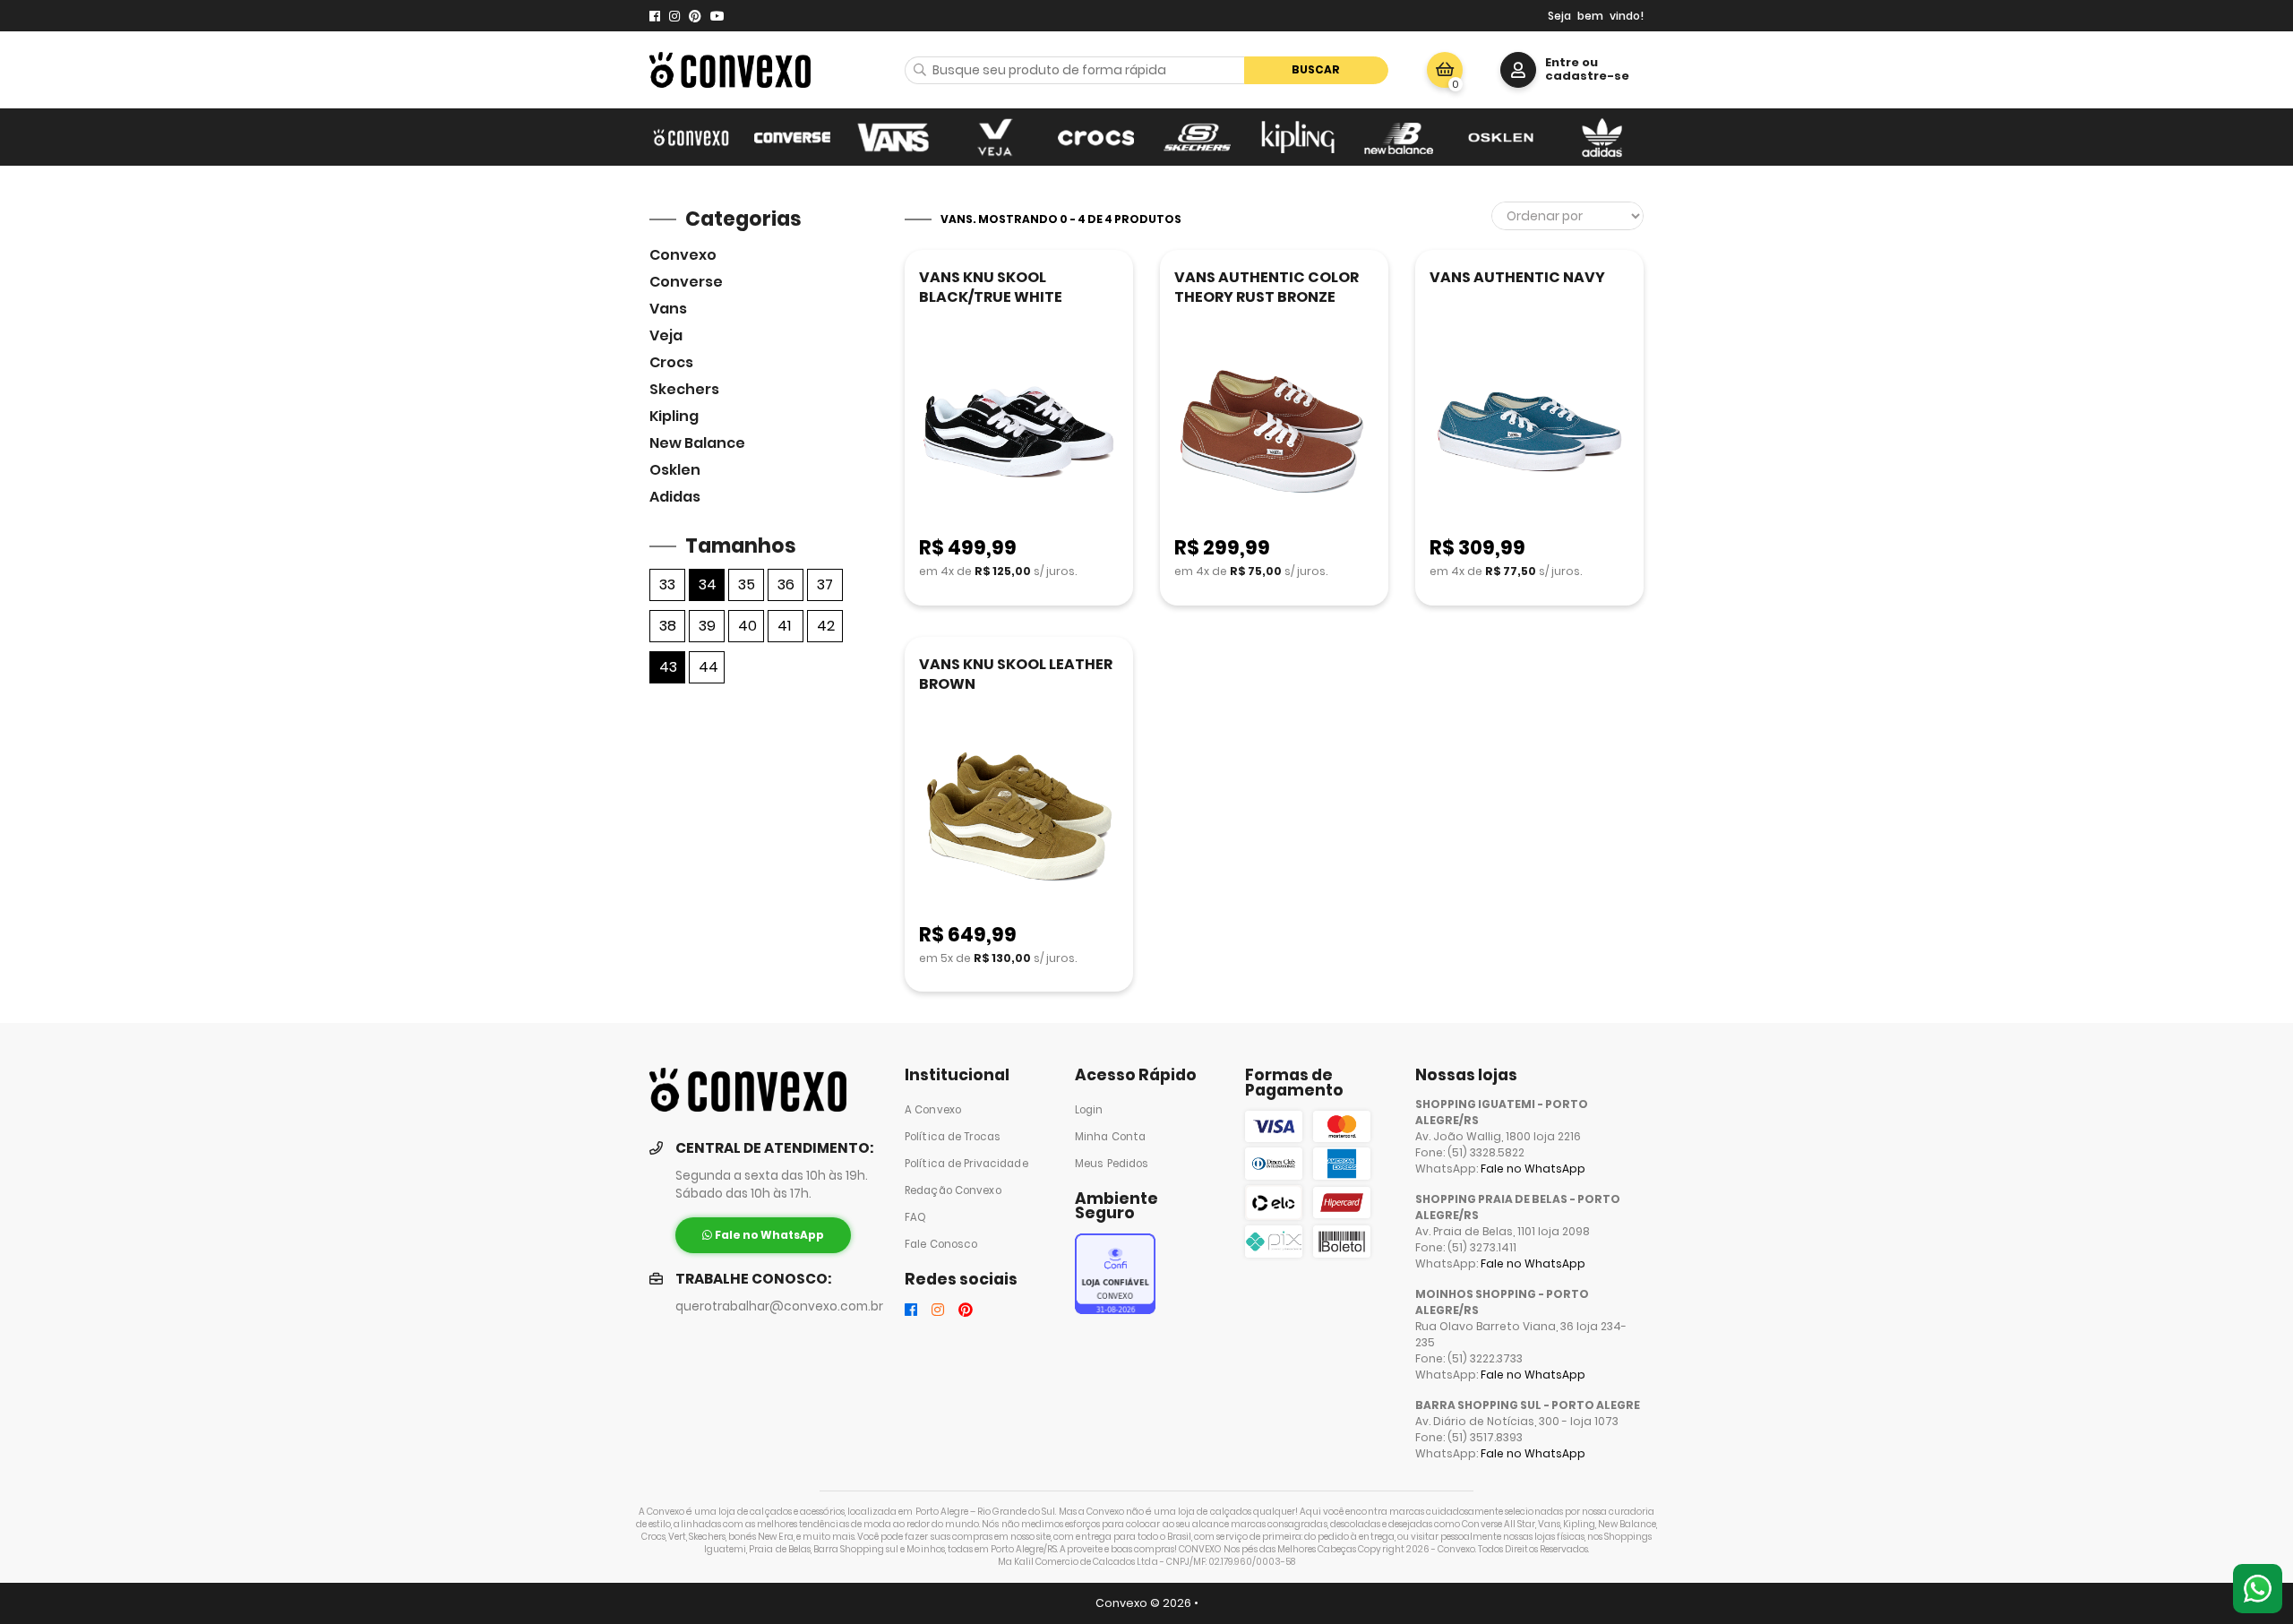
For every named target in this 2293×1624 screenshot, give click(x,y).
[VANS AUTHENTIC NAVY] (1529, 433)
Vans (668, 309)
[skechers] (1197, 137)
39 (707, 626)
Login (1089, 1110)
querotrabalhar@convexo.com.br (779, 1306)
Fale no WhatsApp (1533, 1169)
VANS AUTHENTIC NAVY (1517, 277)
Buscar (1316, 69)
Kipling (674, 416)
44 (709, 667)
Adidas (675, 497)
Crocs (671, 362)
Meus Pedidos (1112, 1164)
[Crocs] (1096, 137)
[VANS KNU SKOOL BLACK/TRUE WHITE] (1019, 433)
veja (666, 335)
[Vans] (893, 137)
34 (708, 584)
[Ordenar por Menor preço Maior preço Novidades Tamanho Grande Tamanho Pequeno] (1567, 216)
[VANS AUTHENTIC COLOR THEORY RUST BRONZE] (1274, 433)
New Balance (697, 443)
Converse (686, 282)
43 (668, 667)
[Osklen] (1501, 137)
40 (747, 626)
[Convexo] (691, 137)
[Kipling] (1298, 137)
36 (786, 584)
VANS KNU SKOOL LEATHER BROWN (1016, 674)
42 (826, 626)
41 (784, 626)
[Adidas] (1602, 137)
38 (668, 626)
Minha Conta (1110, 1137)
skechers (684, 389)
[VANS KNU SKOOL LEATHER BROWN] (1019, 820)
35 (747, 584)
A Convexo (933, 1110)
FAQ (915, 1217)
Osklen (675, 470)
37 (825, 584)
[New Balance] (1400, 137)
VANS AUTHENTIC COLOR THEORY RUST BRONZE (1267, 287)
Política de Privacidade (966, 1164)
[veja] (995, 137)
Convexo (683, 255)
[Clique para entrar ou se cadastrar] (1518, 70)
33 (667, 584)
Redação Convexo (953, 1190)
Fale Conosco (941, 1244)
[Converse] (792, 137)
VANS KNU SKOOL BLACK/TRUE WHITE (991, 287)
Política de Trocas (953, 1137)
